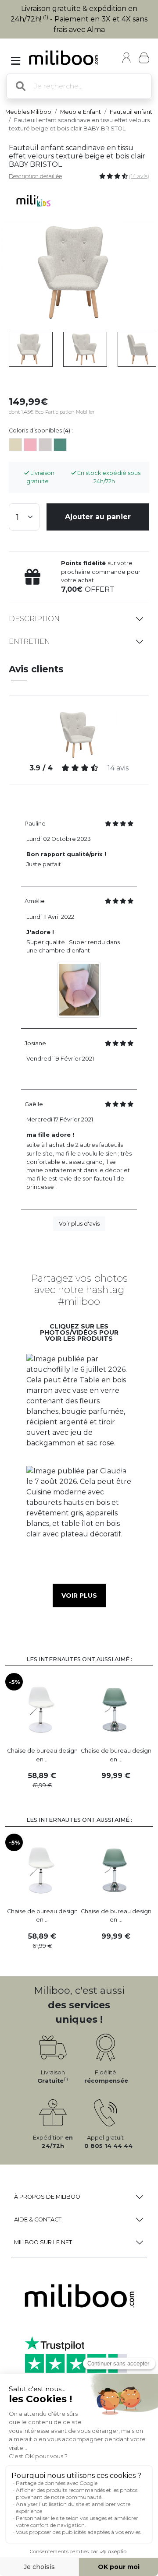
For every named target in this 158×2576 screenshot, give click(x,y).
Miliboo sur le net (43, 2242)
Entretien (29, 641)
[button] (79, 1406)
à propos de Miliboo (47, 2197)
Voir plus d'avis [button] (79, 1224)
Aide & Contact (38, 2219)
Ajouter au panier (98, 517)
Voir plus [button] (79, 1596)
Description (34, 619)
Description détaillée (35, 176)
